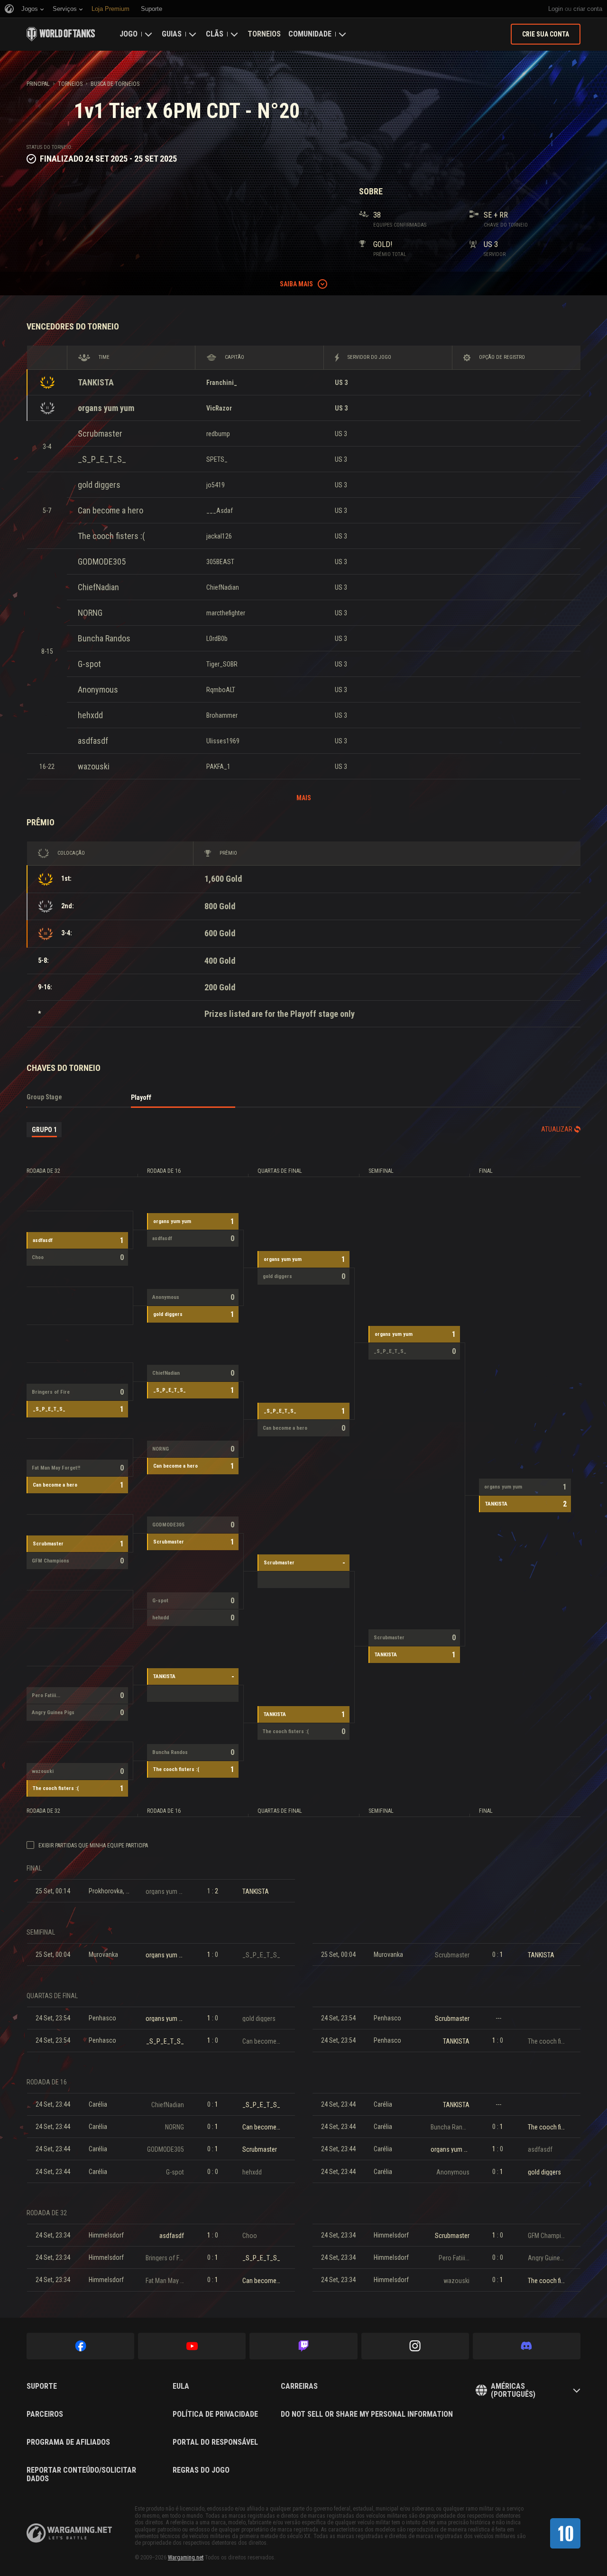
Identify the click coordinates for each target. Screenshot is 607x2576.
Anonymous (98, 690)
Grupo (44, 1130)
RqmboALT (221, 690)
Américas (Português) (513, 2390)
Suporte (42, 2386)
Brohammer (222, 715)
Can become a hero (110, 510)
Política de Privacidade (215, 2414)
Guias (172, 34)
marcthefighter (226, 613)
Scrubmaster (100, 434)
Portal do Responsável (215, 2442)
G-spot (89, 664)
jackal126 (219, 536)
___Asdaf (220, 511)
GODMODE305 (102, 562)
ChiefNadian (98, 587)
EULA (181, 2386)
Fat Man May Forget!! (56, 1468)
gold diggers (99, 485)
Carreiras (299, 2386)
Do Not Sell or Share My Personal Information (367, 2414)
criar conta (588, 9)
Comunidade (310, 34)
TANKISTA (96, 382)
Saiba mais (296, 284)
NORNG (90, 613)
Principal (38, 84)
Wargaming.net (186, 2558)
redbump (218, 434)
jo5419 (216, 485)
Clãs (215, 34)
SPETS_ (217, 459)
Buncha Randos (104, 638)
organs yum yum (106, 408)
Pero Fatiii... (46, 1695)
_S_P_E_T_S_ (102, 459)
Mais (304, 798)
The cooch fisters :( (111, 536)
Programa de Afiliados (68, 2442)
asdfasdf (93, 741)
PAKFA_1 (218, 767)
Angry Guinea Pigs (53, 1713)
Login (556, 9)
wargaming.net (69, 2533)
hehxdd (90, 715)
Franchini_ (222, 383)
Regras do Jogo (201, 2470)
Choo (38, 1257)
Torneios (264, 34)
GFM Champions (51, 1561)
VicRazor (219, 408)
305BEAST (220, 562)
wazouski (94, 766)
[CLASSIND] (565, 2533)
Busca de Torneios (115, 84)
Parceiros (45, 2414)
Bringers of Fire (51, 1392)
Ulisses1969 (223, 741)
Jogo (129, 34)
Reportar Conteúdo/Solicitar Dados (81, 2474)
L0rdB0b (217, 639)
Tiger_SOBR (222, 664)
